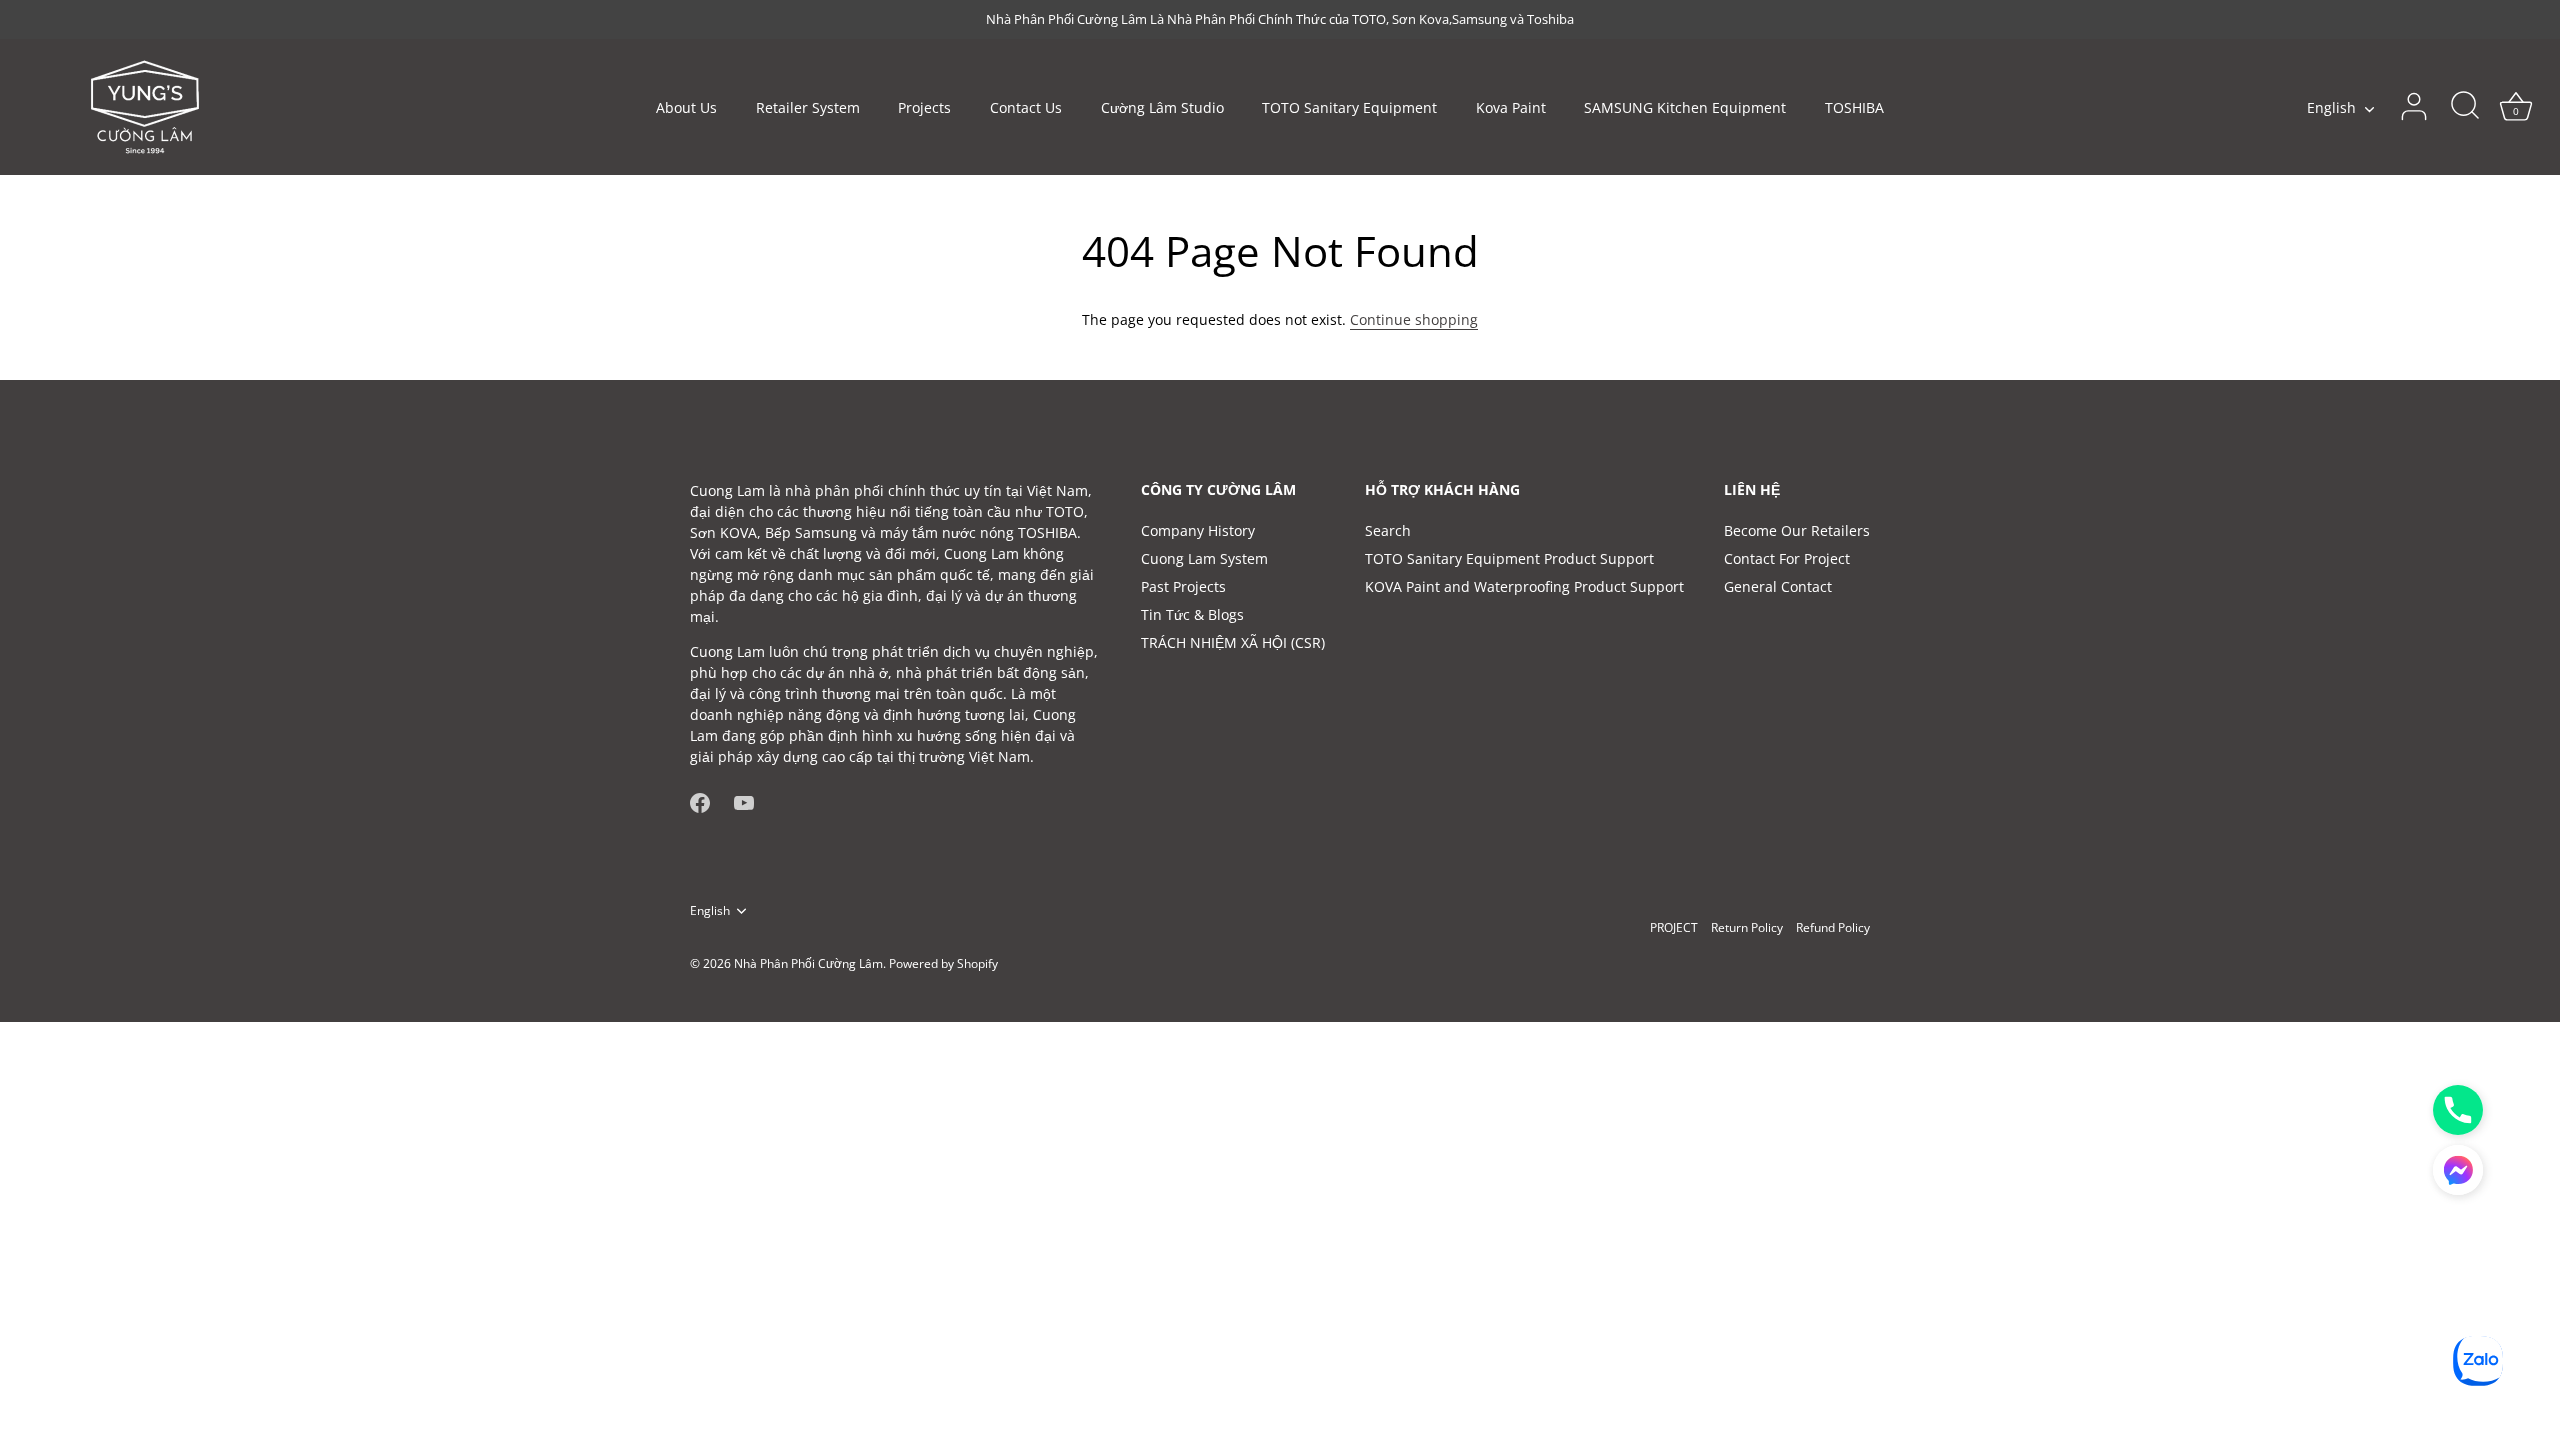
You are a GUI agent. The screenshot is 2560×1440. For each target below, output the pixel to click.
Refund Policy (1833, 927)
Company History (1198, 530)
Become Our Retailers (1797, 530)
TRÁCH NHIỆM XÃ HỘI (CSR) (1233, 642)
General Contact (1778, 586)
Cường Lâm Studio (1162, 107)
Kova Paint (1511, 107)
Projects (924, 107)
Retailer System (808, 107)
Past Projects (1183, 586)
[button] (2458, 1170)
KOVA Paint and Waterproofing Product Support (1524, 586)
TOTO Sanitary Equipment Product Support (1509, 558)
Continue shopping (1414, 319)
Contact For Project (1787, 558)
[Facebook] (700, 801)
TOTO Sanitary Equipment (1349, 107)
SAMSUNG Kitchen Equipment (1685, 107)
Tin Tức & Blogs (1192, 614)
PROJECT (1674, 927)
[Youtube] (744, 801)
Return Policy (1747, 927)
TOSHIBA (1854, 107)
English (2331, 108)
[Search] (2465, 107)
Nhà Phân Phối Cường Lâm (808, 963)
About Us (686, 107)
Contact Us (1026, 107)
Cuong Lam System (1204, 558)
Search (1388, 530)
